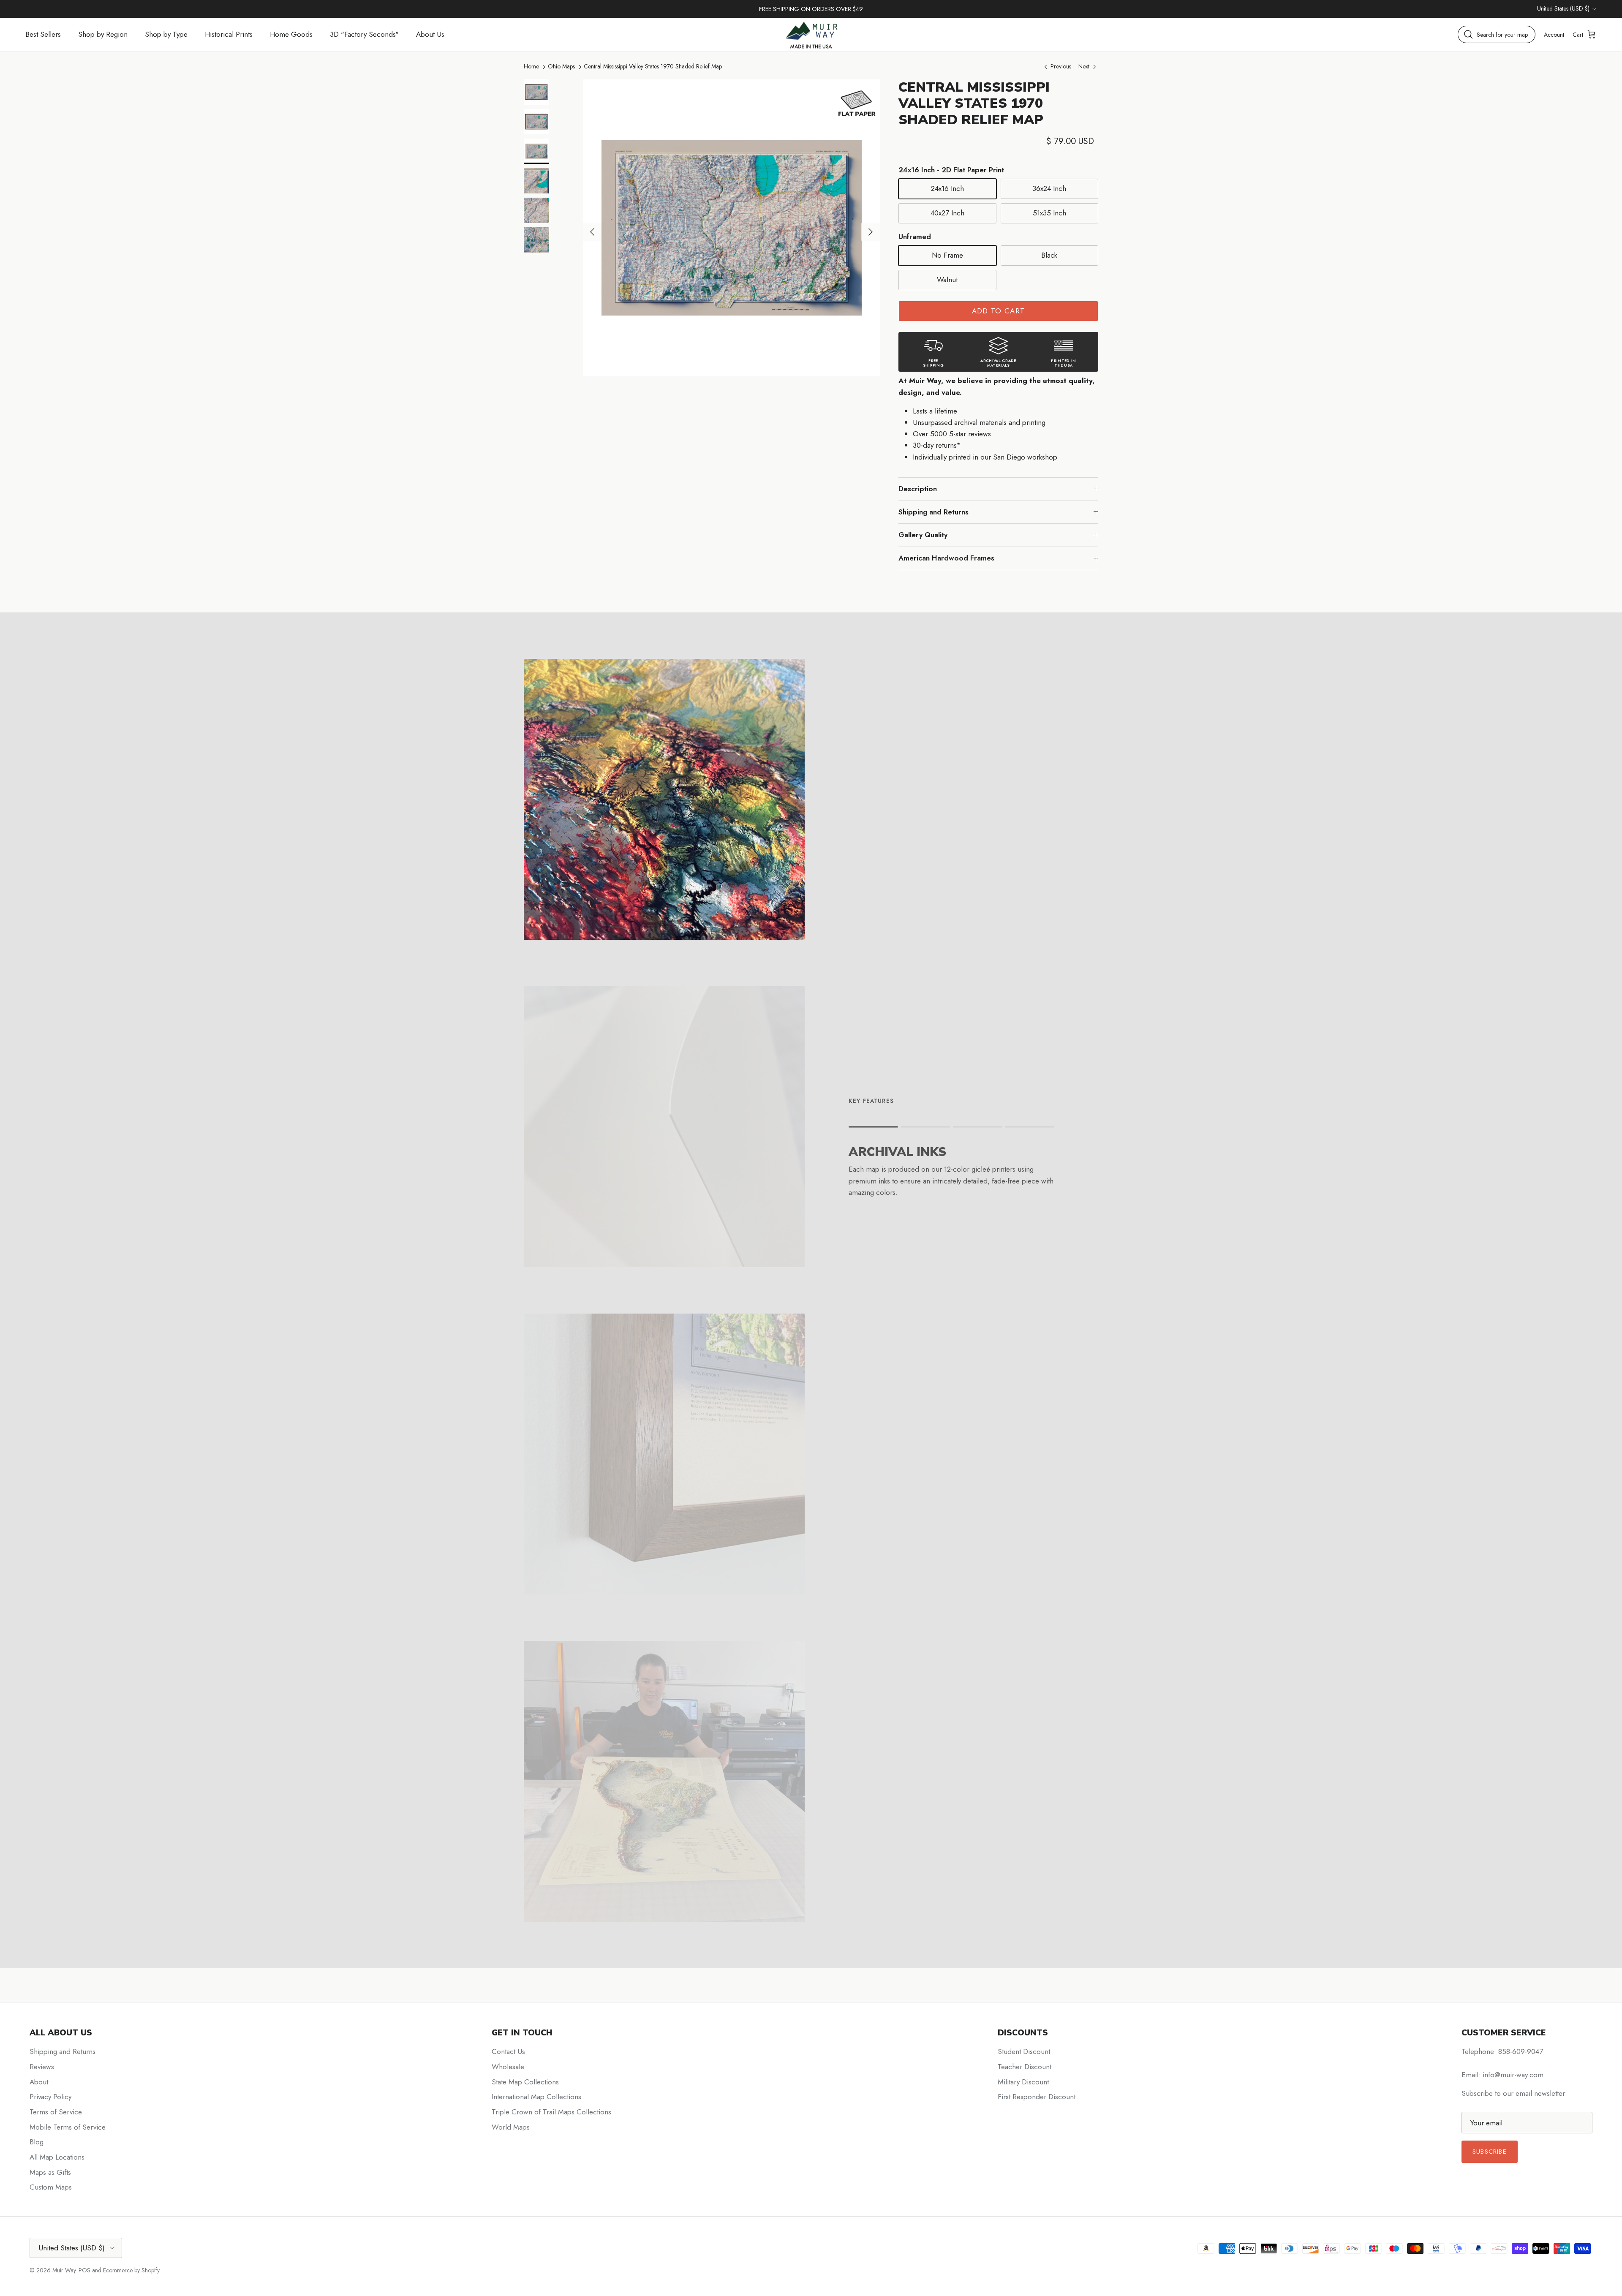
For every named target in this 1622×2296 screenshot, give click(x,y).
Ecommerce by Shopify (131, 2270)
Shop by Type (166, 34)
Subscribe (1490, 2152)
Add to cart (999, 311)
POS (84, 2270)
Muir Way (64, 2270)
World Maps (511, 2127)
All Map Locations (57, 2157)
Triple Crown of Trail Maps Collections (551, 2112)
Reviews (42, 2067)
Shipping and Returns (933, 512)
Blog (37, 2142)
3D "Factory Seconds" (364, 34)
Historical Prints (229, 34)
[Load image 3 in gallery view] (731, 228)
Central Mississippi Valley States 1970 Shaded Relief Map (653, 66)
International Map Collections (536, 2097)
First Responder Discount (1037, 2097)
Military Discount (1023, 2082)
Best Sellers (43, 34)
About (39, 2082)
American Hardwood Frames (946, 558)
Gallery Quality (923, 535)
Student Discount (1024, 2051)
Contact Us (508, 2051)
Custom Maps (51, 2187)
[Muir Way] (811, 34)
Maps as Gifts (50, 2172)
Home (531, 66)
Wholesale (508, 2067)
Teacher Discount (1025, 2067)
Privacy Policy (50, 2097)
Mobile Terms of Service (68, 2127)
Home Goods (291, 34)
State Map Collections (525, 2082)
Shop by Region (103, 34)
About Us (430, 34)
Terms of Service (56, 2112)
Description (918, 489)
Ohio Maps (561, 66)
